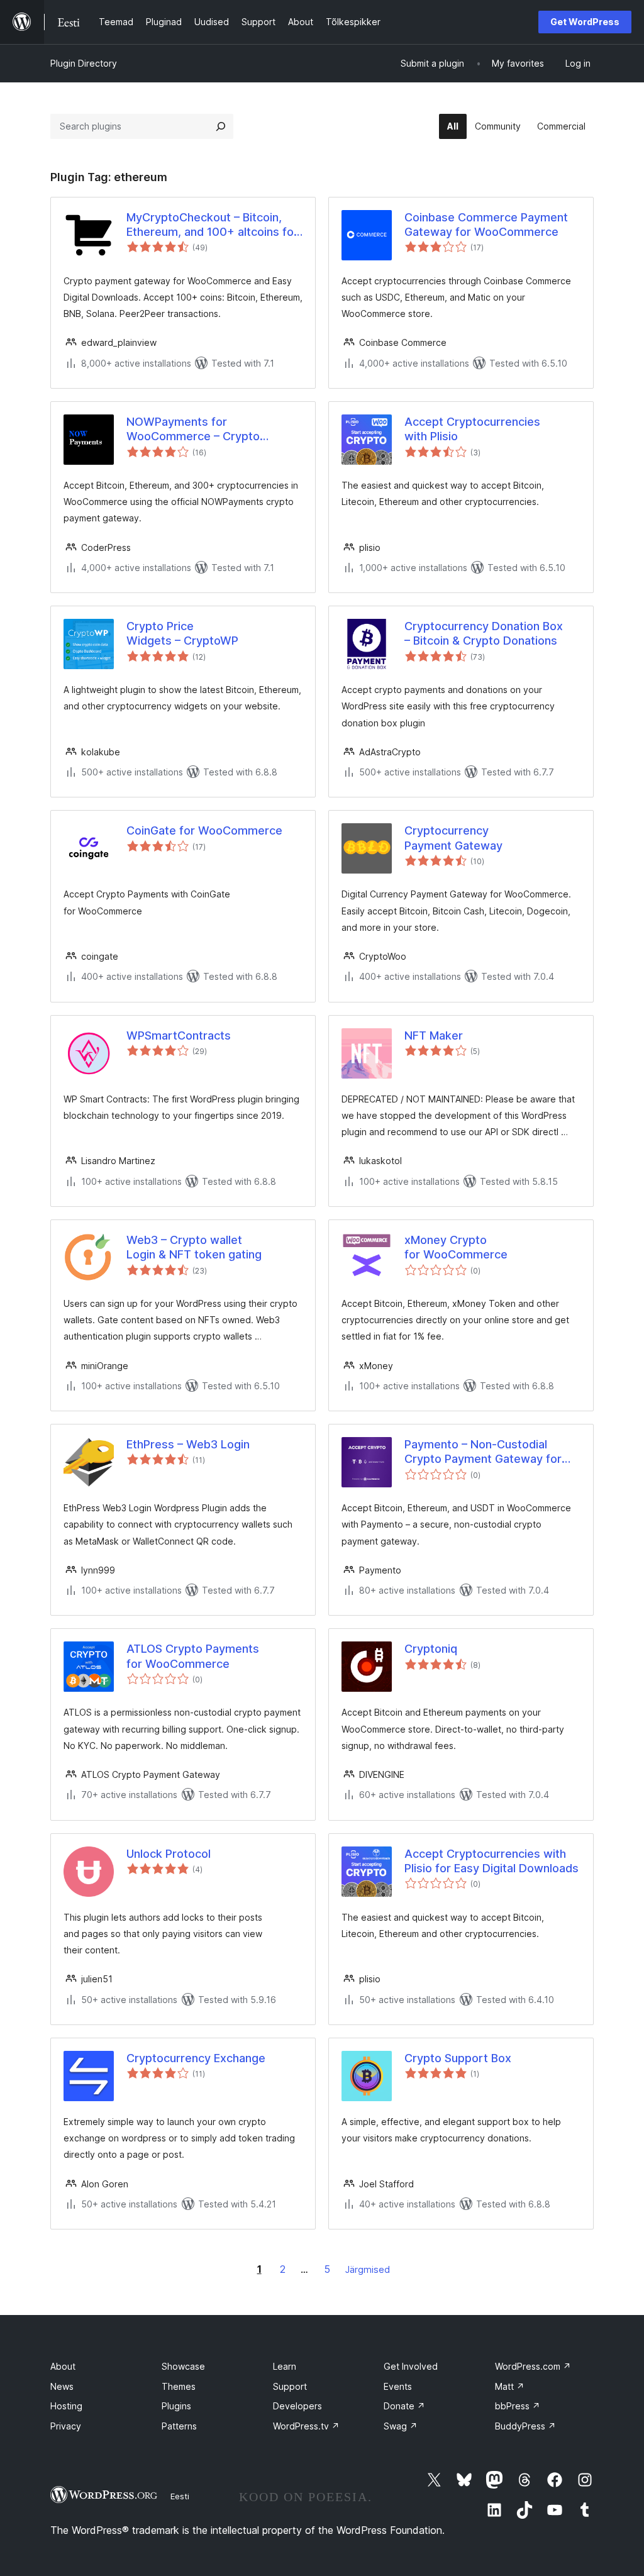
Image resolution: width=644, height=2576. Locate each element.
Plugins (176, 2406)
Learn (285, 2366)
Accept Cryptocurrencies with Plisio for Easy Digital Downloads (491, 1861)
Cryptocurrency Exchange (196, 2058)
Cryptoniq (431, 1649)
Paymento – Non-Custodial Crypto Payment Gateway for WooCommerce (483, 1452)
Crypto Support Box (458, 2058)
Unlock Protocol (169, 1854)
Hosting (66, 2406)
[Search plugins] (221, 126)
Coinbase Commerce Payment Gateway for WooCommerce (486, 225)
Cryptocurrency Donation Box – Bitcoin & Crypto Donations (484, 633)
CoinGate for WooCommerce (204, 830)
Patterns (179, 2426)
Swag (401, 2426)
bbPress (518, 2406)
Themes (179, 2386)
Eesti (180, 2496)
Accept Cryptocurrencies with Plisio (472, 429)
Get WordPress (585, 22)
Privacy (66, 2426)
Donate (404, 2406)
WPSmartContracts (179, 1035)
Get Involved (411, 2366)
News (62, 2386)
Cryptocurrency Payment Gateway (453, 838)
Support (290, 2386)
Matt (510, 2386)
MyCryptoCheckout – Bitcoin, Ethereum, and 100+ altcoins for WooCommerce (212, 225)
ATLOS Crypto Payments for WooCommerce (193, 1656)
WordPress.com (533, 2366)
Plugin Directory (84, 63)
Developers (297, 2406)
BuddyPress (525, 2426)
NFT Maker (434, 1035)
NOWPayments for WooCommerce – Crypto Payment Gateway (193, 430)
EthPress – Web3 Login (188, 1444)
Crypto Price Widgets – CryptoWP (182, 633)
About (63, 2366)
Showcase (183, 2366)
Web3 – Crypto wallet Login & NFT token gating (194, 1247)
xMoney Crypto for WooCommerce (456, 1247)
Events (398, 2386)
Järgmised (368, 2269)
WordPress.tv (306, 2426)
